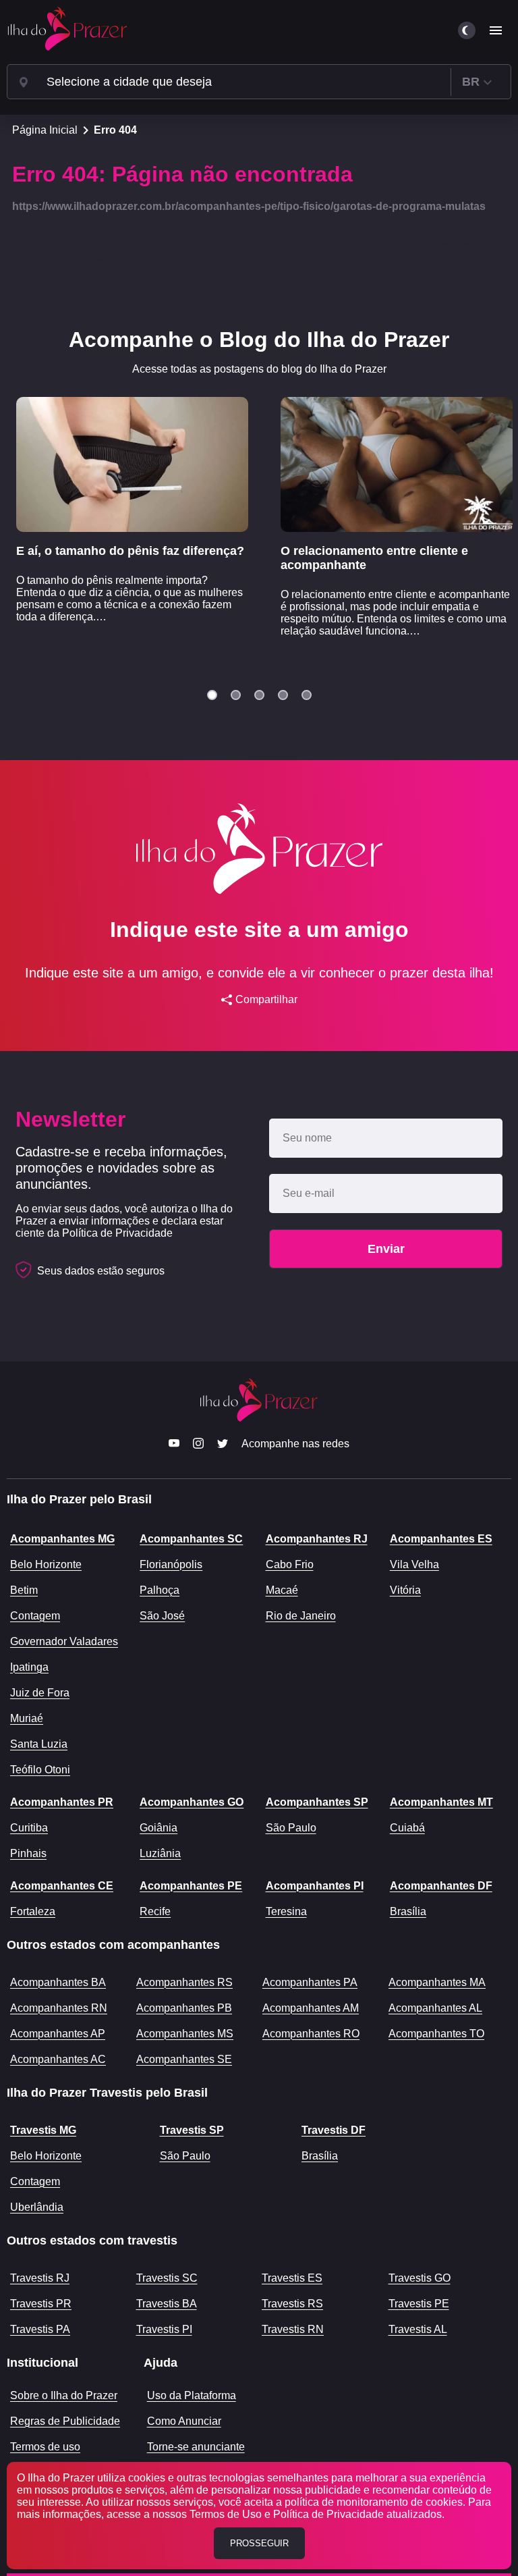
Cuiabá (407, 1828)
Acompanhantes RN (59, 2008)
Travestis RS (292, 2304)
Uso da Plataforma (192, 2395)
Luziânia (160, 1853)
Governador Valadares (64, 1641)
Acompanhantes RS (184, 1982)
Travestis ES (292, 2278)
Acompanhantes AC (58, 2059)
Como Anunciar (184, 2421)
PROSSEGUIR (259, 2543)
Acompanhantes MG (62, 1539)
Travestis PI (164, 2329)
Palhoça (160, 1590)
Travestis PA (40, 2329)
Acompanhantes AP (58, 2034)
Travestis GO (420, 2278)
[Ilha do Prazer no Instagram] (198, 1445)
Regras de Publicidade (65, 2421)
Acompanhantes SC (191, 1539)
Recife (155, 1911)
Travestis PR (41, 2304)
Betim (24, 1590)
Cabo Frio (290, 1564)
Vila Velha (414, 1564)
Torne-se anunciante (196, 2447)
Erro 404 (115, 130)
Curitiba (29, 1828)
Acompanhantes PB (184, 2008)
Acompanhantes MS (185, 2034)
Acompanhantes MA (437, 1982)
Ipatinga (29, 1667)
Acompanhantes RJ (317, 1539)
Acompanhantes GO (192, 1802)
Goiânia (159, 1828)
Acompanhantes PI (315, 1886)
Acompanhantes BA (58, 1982)
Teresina (286, 1911)
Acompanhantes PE (191, 1886)
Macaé (282, 1590)
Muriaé (27, 1718)
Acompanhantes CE (62, 1886)
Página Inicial (45, 130)
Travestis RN (293, 2329)
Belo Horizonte (46, 1564)
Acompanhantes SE (184, 2059)
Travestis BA (167, 2304)
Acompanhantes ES (441, 1539)
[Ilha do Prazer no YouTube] (174, 1445)
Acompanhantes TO (436, 2034)
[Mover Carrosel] (212, 695)
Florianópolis (171, 1564)
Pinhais (28, 1853)
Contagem (35, 1616)
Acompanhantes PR (62, 1802)
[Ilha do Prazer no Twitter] (223, 1445)
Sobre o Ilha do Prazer (64, 2395)
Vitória (405, 1590)
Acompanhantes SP (317, 1802)
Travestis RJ (40, 2278)
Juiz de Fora (40, 1693)
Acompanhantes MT (441, 1802)
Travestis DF (334, 2130)
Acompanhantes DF (441, 1886)
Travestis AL (418, 2329)
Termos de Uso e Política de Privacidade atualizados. (317, 2514)
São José (162, 1616)
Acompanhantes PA (310, 1982)
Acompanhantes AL (435, 2008)
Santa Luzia (39, 1744)
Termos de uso (45, 2447)
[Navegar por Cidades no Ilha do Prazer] (24, 82)
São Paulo (291, 1828)
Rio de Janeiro (301, 1616)
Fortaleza (33, 1911)
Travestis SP (192, 2130)
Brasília (408, 1911)
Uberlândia (37, 2207)
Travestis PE (419, 2304)
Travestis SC (167, 2278)
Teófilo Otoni (40, 1770)
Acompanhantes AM (311, 2008)
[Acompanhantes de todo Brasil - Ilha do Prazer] (67, 30)
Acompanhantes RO (311, 2034)
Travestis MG (43, 2130)
